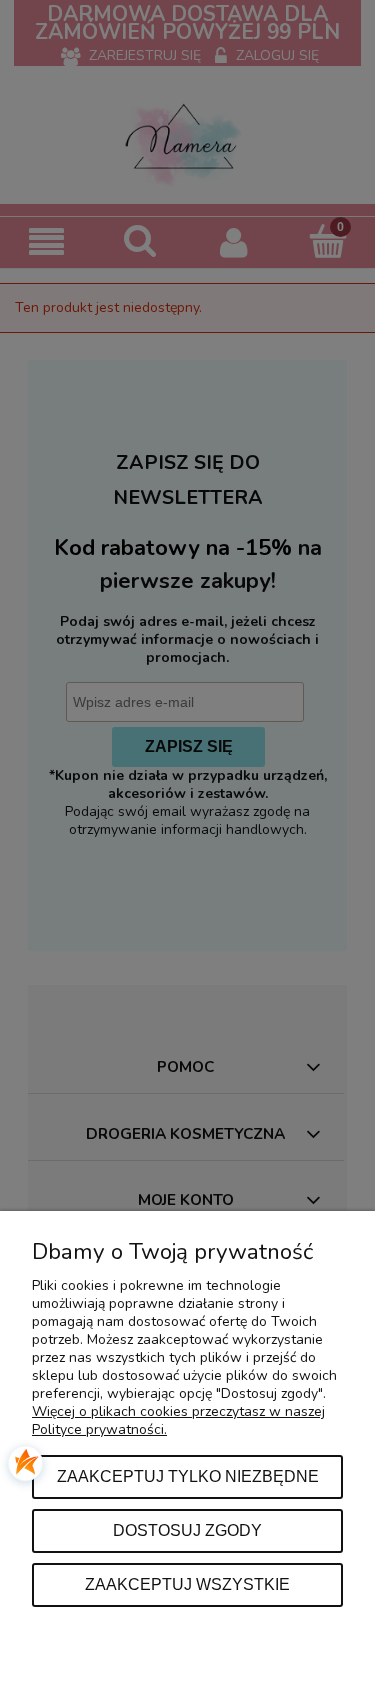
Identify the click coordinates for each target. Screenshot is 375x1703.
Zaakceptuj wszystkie (187, 1584)
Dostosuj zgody (187, 1530)
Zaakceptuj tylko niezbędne (188, 1476)
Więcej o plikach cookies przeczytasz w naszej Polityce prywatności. (178, 1420)
